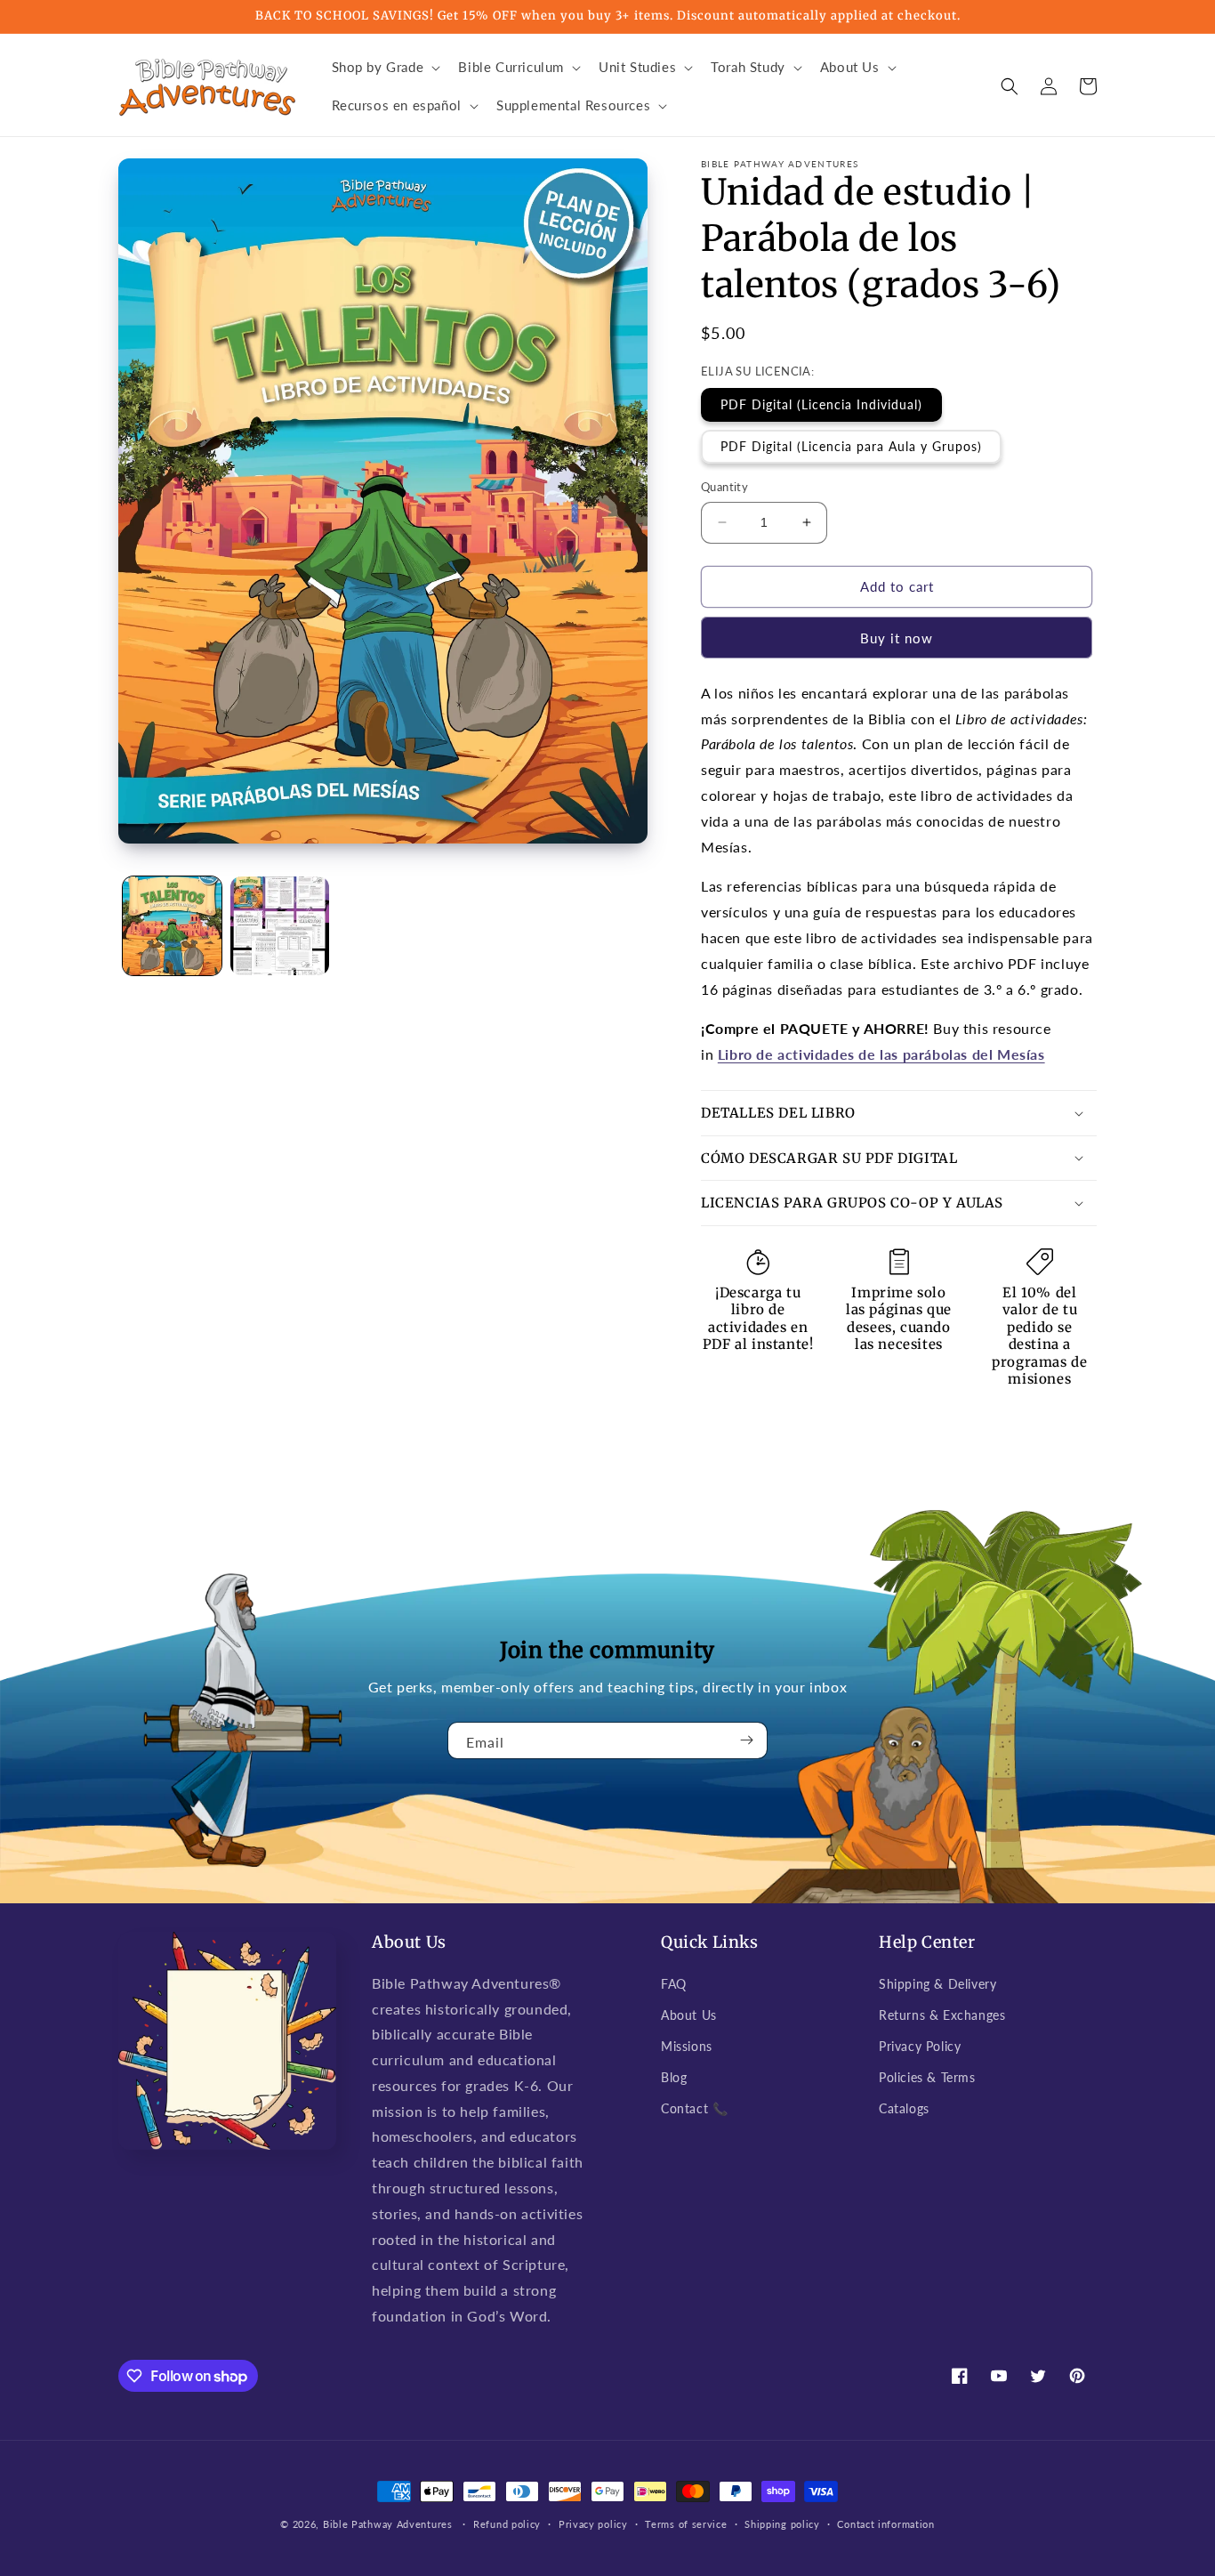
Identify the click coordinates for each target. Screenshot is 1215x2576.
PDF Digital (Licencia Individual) (821, 404)
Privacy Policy (920, 2046)
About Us (689, 2015)
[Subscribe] (747, 1740)
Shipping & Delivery (937, 1984)
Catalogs (904, 2108)
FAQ (674, 1984)
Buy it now (897, 638)
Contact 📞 (694, 2108)
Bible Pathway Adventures (388, 2524)
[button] (385, 68)
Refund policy (507, 2524)
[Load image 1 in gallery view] (172, 926)
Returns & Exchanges (942, 2015)
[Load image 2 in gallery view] (280, 926)
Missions (687, 2046)
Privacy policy (593, 2524)
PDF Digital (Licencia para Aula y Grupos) (851, 446)
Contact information (885, 2524)
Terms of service (686, 2524)
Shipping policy (782, 2524)
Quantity (724, 487)
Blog (674, 2077)
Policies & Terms (927, 2077)
